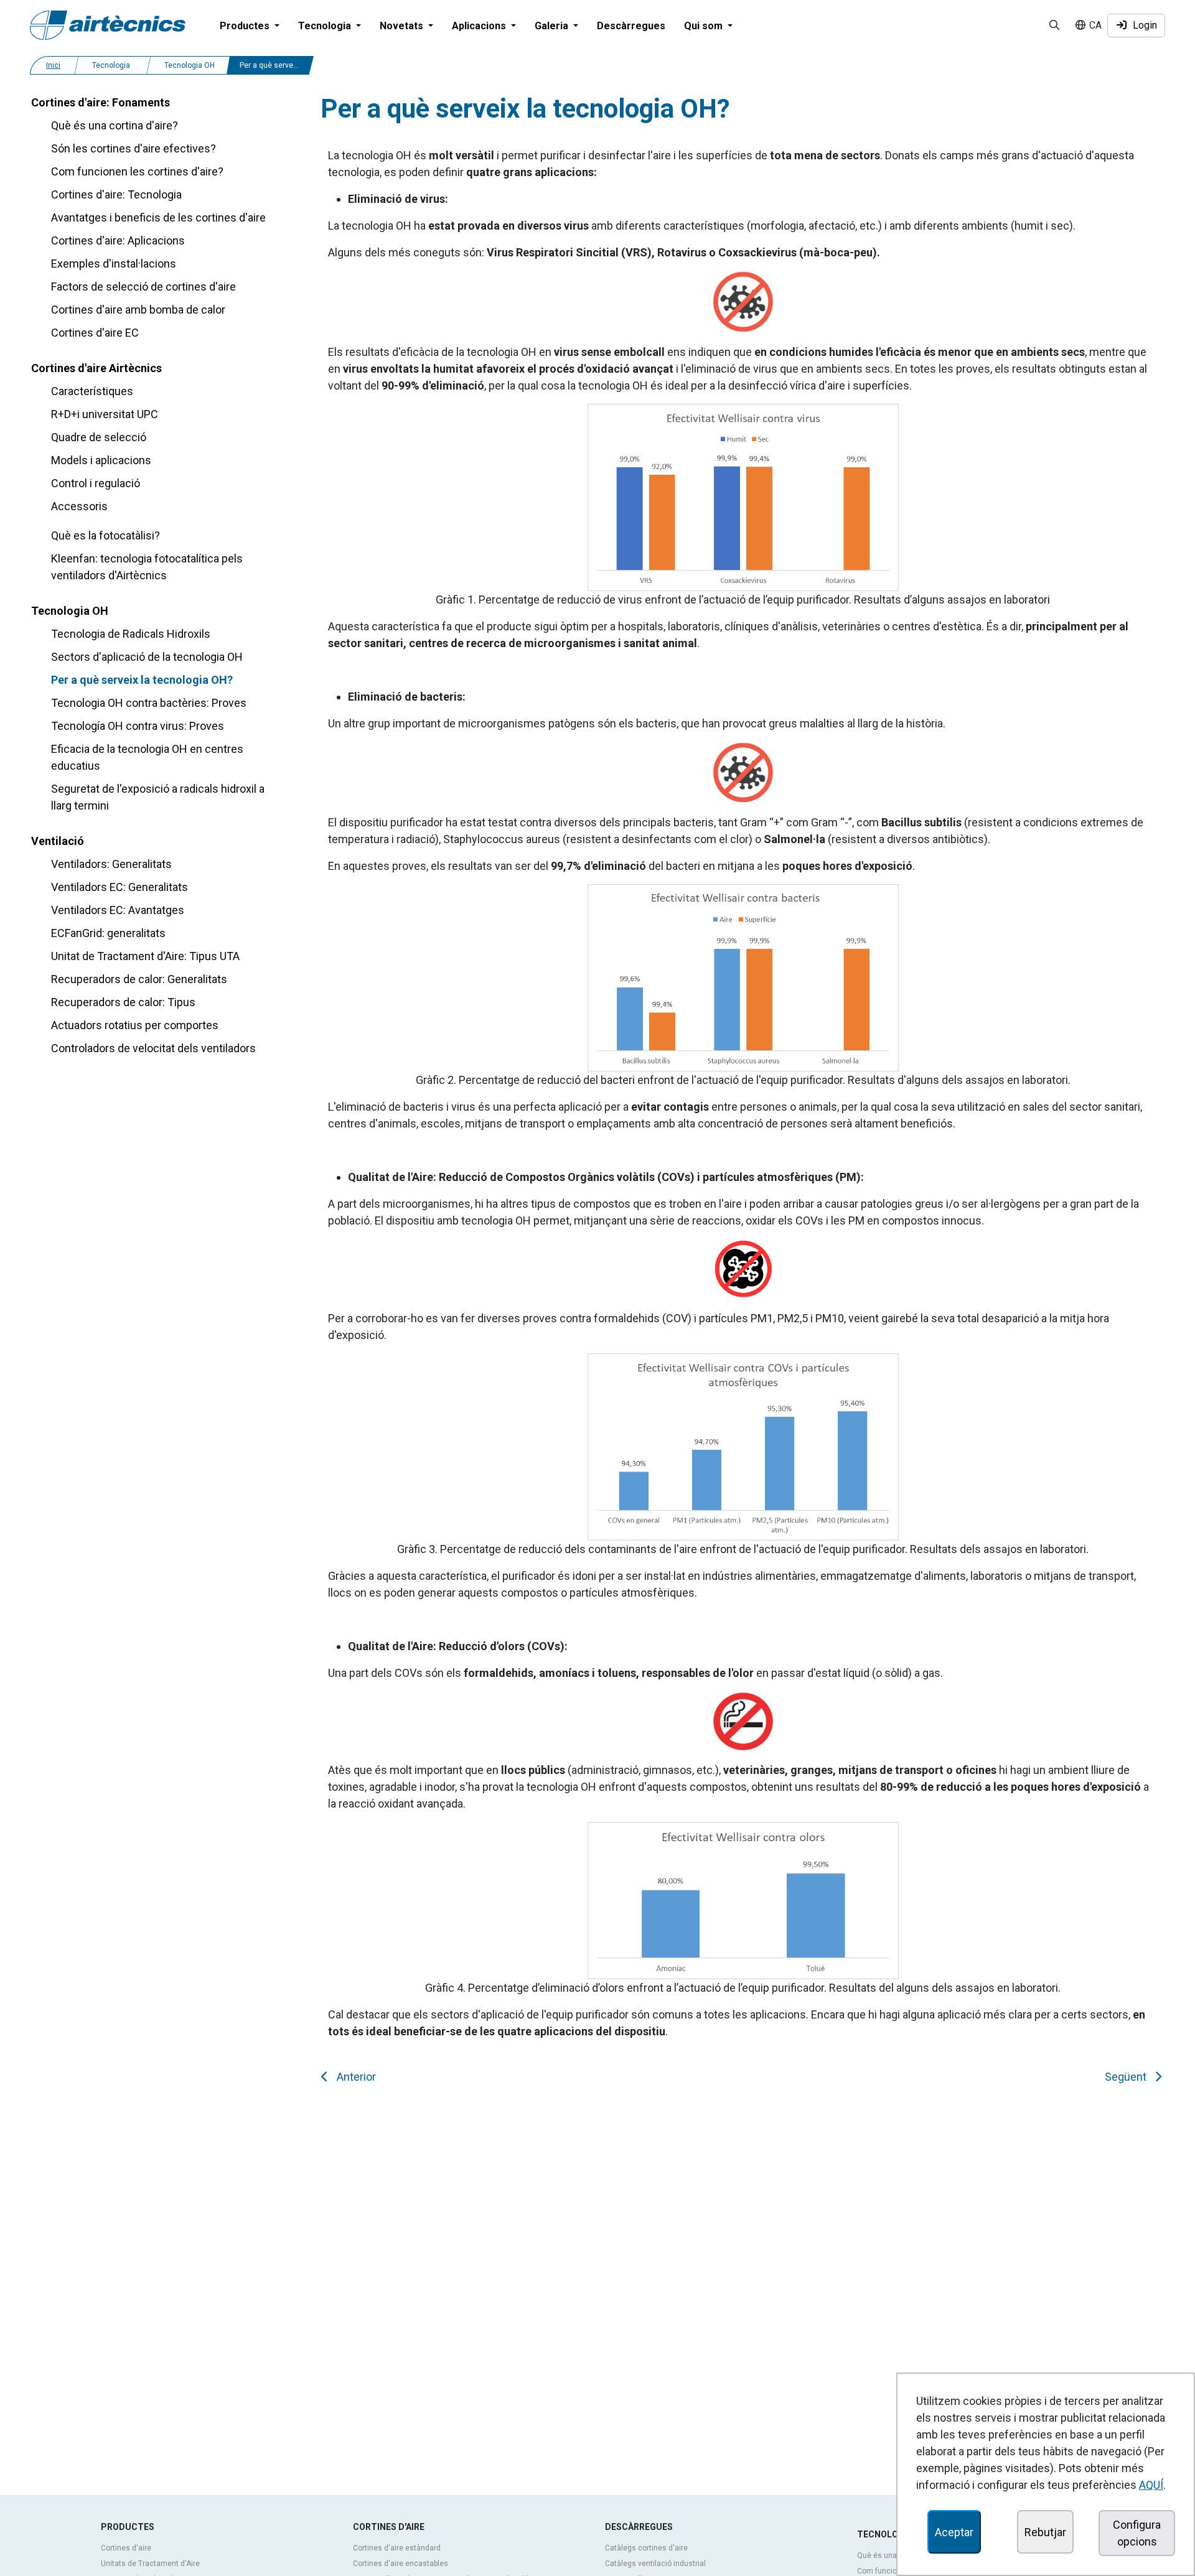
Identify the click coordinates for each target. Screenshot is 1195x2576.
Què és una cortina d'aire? (115, 125)
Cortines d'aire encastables (401, 2564)
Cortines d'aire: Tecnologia (116, 194)
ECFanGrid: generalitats (108, 933)
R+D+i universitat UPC (105, 414)
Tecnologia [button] (326, 26)
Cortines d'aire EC (95, 333)
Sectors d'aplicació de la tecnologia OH (147, 657)
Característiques (92, 391)
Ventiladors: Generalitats (111, 864)
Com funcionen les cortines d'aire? (137, 171)
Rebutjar (1045, 2532)
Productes (128, 2527)
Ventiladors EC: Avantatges (118, 910)
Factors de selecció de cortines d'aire (143, 287)
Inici (53, 65)
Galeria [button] (553, 26)
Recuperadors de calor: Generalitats (139, 979)
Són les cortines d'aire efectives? (134, 148)
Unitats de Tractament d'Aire (150, 2564)
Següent (1128, 2077)
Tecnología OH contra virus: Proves (138, 726)
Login (1142, 25)
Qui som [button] (705, 26)
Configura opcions (1137, 2533)
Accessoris (79, 506)
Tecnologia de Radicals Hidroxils (131, 634)
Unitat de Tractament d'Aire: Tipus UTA (145, 956)
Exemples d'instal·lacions (114, 264)
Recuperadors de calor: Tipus (123, 1002)
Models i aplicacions (101, 460)
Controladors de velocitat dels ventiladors (153, 1048)
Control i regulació (96, 483)
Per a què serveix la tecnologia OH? (142, 680)
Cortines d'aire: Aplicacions (118, 240)
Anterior (354, 2077)
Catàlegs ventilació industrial (655, 2564)
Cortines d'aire (126, 2548)
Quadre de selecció (99, 437)
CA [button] (1094, 25)
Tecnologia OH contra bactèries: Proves (149, 703)
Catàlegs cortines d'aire (646, 2548)
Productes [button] (246, 26)
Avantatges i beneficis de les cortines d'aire (158, 217)
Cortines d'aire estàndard (397, 2548)
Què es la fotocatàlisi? (105, 535)
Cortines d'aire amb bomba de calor (138, 310)
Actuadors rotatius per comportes (135, 1025)
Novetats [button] (403, 26)
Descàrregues (631, 26)
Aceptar (954, 2532)
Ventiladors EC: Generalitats (119, 887)
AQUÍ (1151, 2485)
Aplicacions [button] (480, 26)
